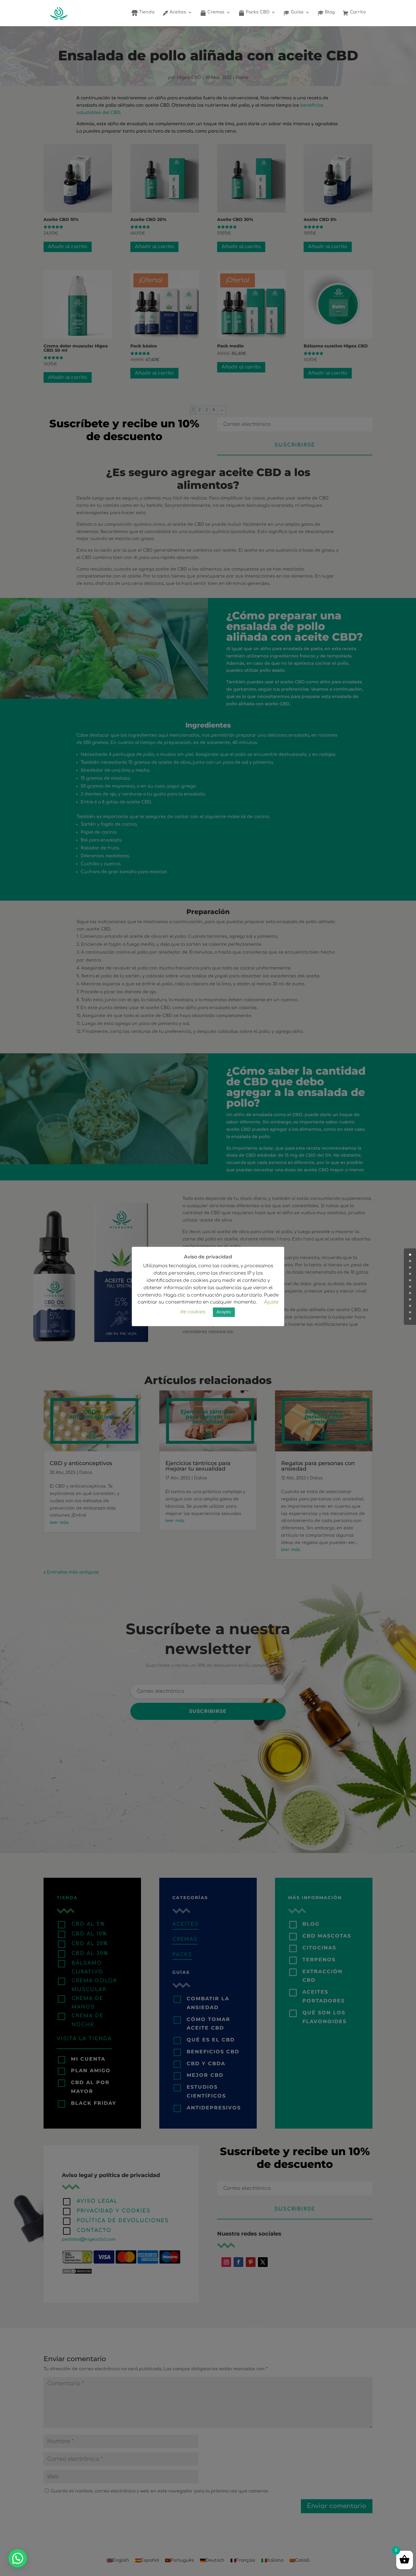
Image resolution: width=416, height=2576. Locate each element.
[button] (18, 2558)
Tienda (146, 12)
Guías (297, 12)
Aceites (177, 12)
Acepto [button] (224, 1312)
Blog (329, 12)
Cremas (215, 12)
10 (410, 1319)
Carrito (357, 12)
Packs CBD (257, 12)
